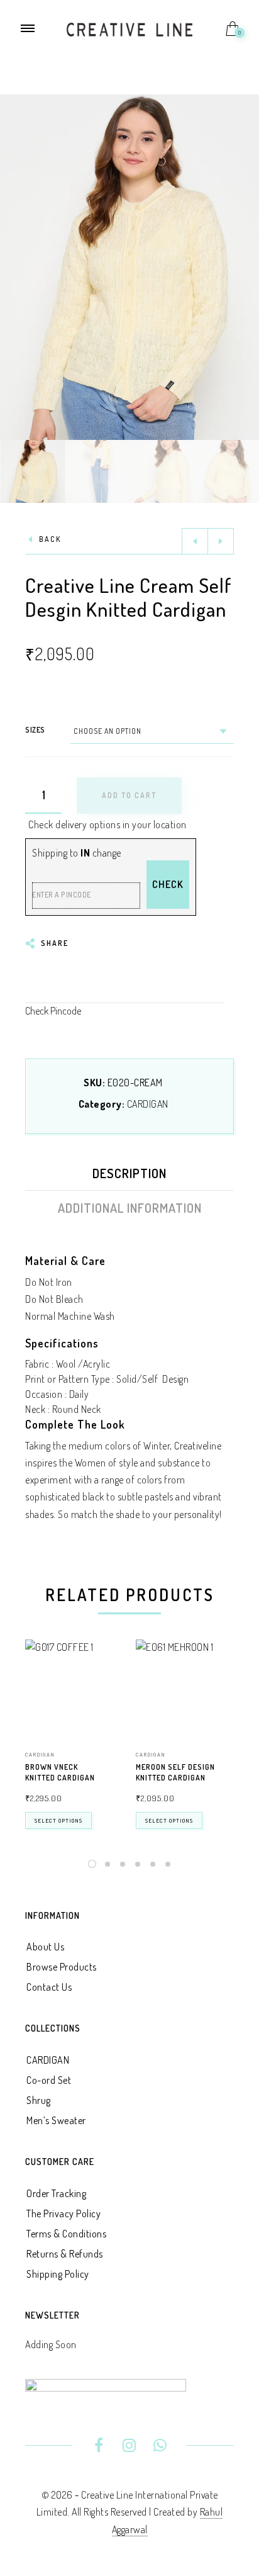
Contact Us (49, 1987)
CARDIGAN (148, 1104)
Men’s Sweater (56, 2120)
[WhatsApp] (160, 2447)
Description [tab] (129, 1173)
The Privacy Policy (63, 2213)
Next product (221, 541)
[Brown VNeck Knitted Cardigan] (74, 1689)
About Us (45, 1947)
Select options (58, 1820)
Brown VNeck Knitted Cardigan (60, 1772)
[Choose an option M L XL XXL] (152, 731)
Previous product (195, 541)
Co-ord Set (49, 2080)
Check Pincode (53, 1011)
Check (168, 884)
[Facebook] (99, 2447)
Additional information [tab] (130, 1208)
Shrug (39, 2100)
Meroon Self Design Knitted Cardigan (175, 1772)
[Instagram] (130, 2447)
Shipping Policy (58, 2274)
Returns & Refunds (65, 2254)
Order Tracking (56, 2193)
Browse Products (62, 1967)
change (107, 853)
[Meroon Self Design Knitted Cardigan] (185, 1689)
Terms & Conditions (66, 2234)
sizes (35, 730)
